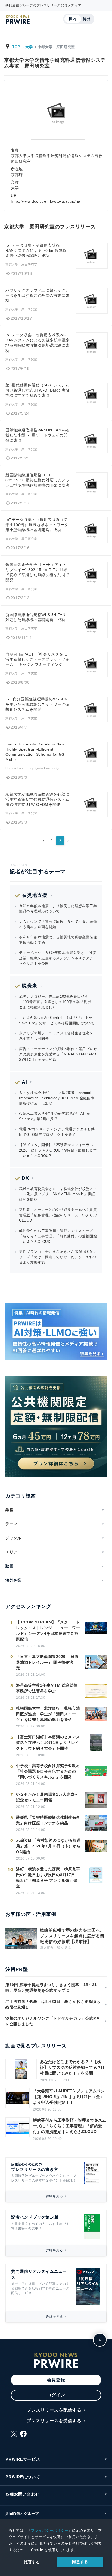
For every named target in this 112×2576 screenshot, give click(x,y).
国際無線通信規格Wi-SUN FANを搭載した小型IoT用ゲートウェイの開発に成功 (37, 435)
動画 (9, 1566)
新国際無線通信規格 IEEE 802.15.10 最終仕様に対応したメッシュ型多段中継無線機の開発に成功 (38, 480)
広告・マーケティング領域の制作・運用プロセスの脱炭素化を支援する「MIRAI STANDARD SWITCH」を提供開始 (58, 1054)
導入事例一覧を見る (55, 1948)
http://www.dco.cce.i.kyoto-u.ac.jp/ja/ (46, 201)
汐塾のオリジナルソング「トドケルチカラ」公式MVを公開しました (52, 2021)
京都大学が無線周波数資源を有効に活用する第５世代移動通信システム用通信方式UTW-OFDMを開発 (37, 799)
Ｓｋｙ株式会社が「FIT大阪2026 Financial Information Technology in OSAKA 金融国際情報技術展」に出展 (57, 1098)
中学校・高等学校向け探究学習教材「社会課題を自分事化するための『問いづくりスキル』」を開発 (48, 1771)
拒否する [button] (32, 2562)
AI (24, 1082)
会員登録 (56, 2380)
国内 (73, 19)
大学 (29, 47)
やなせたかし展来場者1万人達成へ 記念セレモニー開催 (47, 1797)
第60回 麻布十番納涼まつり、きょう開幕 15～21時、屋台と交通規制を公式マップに (51, 1988)
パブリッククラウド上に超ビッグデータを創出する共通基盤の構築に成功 (37, 296)
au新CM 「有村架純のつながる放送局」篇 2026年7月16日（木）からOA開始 (48, 1846)
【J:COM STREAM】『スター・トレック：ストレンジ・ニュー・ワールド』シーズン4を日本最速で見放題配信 (48, 1631)
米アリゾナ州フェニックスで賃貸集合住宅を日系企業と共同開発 (58, 1036)
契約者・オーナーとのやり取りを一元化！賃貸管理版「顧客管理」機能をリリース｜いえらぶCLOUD (58, 1215)
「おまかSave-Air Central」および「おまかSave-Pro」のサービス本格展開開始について (57, 1020)
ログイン (56, 2395)
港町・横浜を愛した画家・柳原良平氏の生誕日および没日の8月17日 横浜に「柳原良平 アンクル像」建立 (48, 1878)
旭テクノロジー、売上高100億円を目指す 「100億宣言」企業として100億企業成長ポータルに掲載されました (57, 1002)
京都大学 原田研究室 (21, 265)
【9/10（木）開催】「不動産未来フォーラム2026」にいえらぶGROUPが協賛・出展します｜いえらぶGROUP (58, 1150)
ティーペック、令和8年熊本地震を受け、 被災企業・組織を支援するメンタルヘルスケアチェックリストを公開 (58, 958)
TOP (16, 47)
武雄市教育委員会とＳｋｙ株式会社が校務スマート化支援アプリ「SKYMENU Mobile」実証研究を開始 (58, 1194)
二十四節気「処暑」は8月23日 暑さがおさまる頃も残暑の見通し (53, 2004)
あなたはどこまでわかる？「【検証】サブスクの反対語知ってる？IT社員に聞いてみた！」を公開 (72, 2067)
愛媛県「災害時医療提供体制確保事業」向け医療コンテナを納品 (48, 1820)
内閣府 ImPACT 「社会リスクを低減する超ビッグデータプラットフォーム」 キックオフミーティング (37, 659)
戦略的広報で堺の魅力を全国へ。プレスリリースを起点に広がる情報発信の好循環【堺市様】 (72, 1936)
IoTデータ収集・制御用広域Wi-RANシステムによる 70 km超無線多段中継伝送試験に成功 (36, 251)
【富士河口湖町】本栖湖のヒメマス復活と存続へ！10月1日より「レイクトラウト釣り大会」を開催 (48, 1743)
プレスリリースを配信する (54, 2410)
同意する (80, 2562)
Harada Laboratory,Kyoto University (32, 768)
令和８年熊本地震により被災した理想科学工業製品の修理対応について (58, 909)
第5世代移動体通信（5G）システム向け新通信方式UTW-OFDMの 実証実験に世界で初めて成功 (38, 390)
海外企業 (13, 1580)
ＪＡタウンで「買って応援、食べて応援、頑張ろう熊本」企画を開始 (58, 924)
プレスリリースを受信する (54, 2421)
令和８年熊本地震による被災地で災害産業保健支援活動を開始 (58, 940)
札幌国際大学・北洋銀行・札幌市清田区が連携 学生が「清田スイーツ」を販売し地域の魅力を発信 (48, 1714)
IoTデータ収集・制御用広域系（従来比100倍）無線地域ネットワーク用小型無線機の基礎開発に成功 (37, 525)
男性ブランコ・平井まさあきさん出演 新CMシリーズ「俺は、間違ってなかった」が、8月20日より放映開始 (58, 1257)
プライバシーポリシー (50, 2530)
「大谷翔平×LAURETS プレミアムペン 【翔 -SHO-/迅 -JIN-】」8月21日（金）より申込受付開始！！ (69, 2097)
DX (25, 1178)
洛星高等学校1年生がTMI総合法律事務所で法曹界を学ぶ (47, 1688)
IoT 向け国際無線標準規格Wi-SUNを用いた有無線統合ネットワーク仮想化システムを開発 (37, 704)
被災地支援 (35, 895)
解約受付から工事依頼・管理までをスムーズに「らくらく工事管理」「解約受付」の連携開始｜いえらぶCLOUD (58, 1236)
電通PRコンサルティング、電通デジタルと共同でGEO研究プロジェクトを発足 (57, 1132)
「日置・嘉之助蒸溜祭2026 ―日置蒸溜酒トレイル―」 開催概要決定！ (47, 1662)
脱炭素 (29, 986)
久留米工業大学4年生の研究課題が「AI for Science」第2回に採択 (55, 1116)
